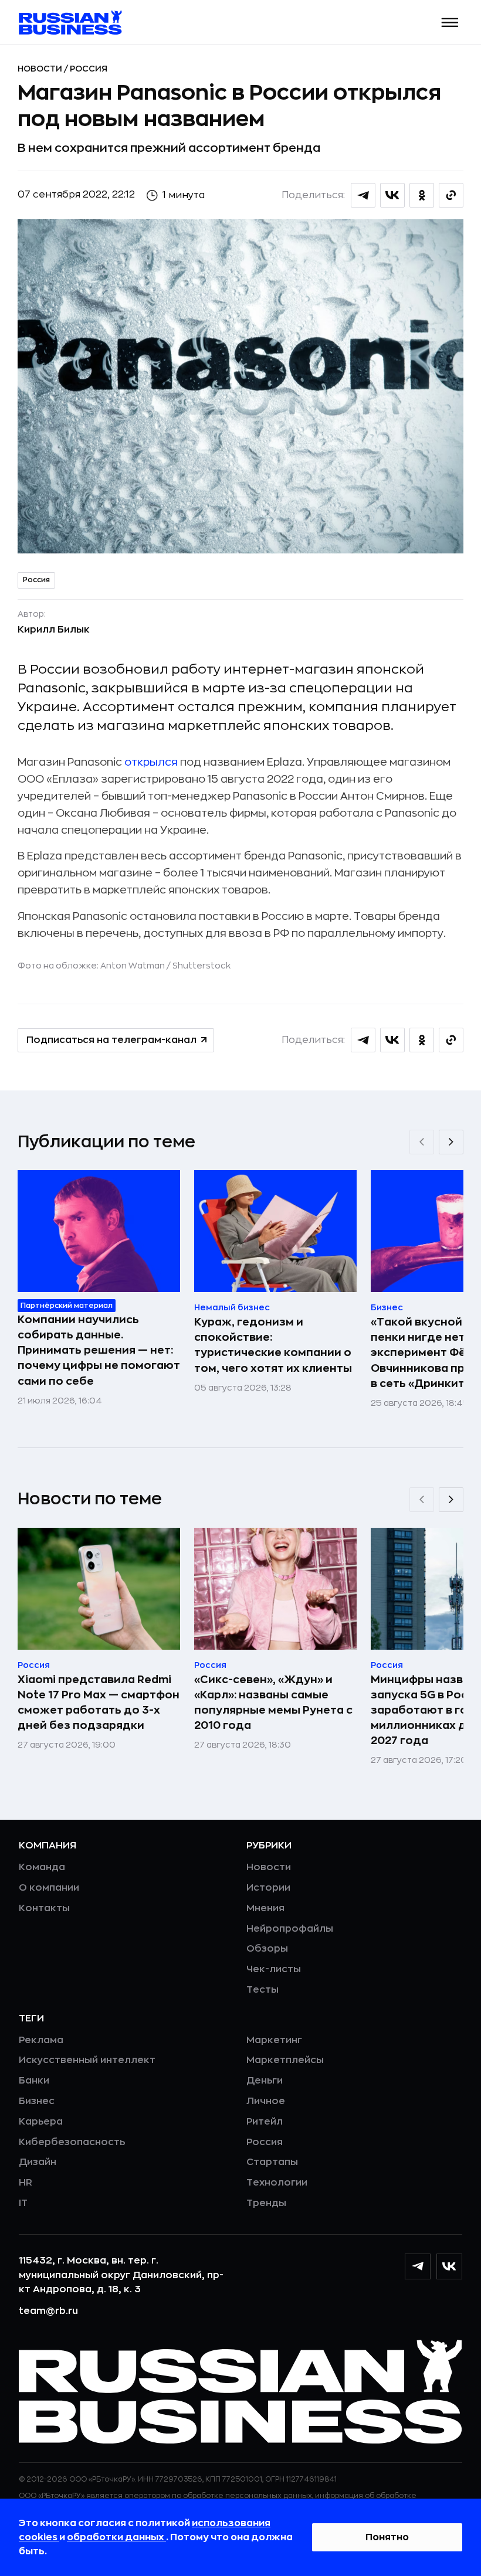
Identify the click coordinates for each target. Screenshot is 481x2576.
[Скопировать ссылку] (451, 195)
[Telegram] (418, 2266)
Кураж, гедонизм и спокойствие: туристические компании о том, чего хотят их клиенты (273, 1345)
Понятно (387, 2537)
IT (23, 2203)
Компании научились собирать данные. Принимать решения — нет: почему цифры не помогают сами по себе (99, 1350)
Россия (89, 69)
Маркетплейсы (285, 2060)
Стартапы (272, 2162)
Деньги (265, 2081)
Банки (34, 2081)
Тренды (266, 2203)
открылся (151, 762)
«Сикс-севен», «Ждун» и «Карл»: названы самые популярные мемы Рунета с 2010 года (273, 1702)
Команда (42, 1867)
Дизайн (38, 2162)
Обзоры (267, 1949)
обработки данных (116, 2537)
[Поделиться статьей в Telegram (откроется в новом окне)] (363, 195)
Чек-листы (274, 1969)
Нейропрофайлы (290, 1929)
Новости (41, 69)
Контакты (44, 1908)
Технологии (277, 2183)
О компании (49, 1888)
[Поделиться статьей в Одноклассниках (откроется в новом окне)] (422, 195)
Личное (266, 2101)
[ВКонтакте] (449, 2266)
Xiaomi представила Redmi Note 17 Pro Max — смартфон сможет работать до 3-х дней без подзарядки (99, 1702)
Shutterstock (201, 966)
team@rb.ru (48, 2311)
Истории (268, 1888)
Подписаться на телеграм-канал (111, 1040)
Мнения (265, 1908)
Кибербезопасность (72, 2142)
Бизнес (37, 2101)
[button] (450, 23)
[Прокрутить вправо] (451, 1142)
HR (26, 2183)
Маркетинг (274, 2040)
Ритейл (265, 2122)
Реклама (41, 2040)
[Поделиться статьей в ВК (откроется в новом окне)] (392, 195)
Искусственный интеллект (87, 2060)
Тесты (262, 1990)
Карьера (41, 2122)
